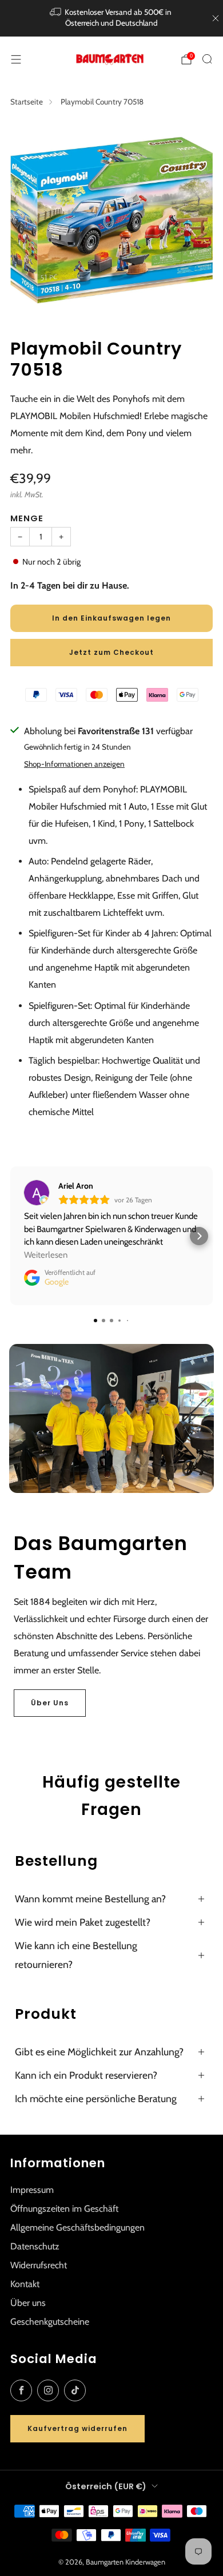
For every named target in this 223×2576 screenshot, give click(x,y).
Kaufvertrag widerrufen (77, 2428)
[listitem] (112, 18)
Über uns (28, 2303)
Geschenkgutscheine (50, 2322)
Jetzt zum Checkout (111, 652)
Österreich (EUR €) (106, 2486)
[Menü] (16, 59)
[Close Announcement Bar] (216, 18)
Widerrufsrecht (39, 2265)
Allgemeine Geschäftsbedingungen (77, 2227)
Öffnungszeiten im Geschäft (64, 2209)
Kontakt (25, 2284)
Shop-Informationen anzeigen (74, 764)
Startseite (27, 102)
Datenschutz (35, 2246)
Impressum (32, 2190)
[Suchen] (207, 59)
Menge (27, 518)
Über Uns (50, 1703)
